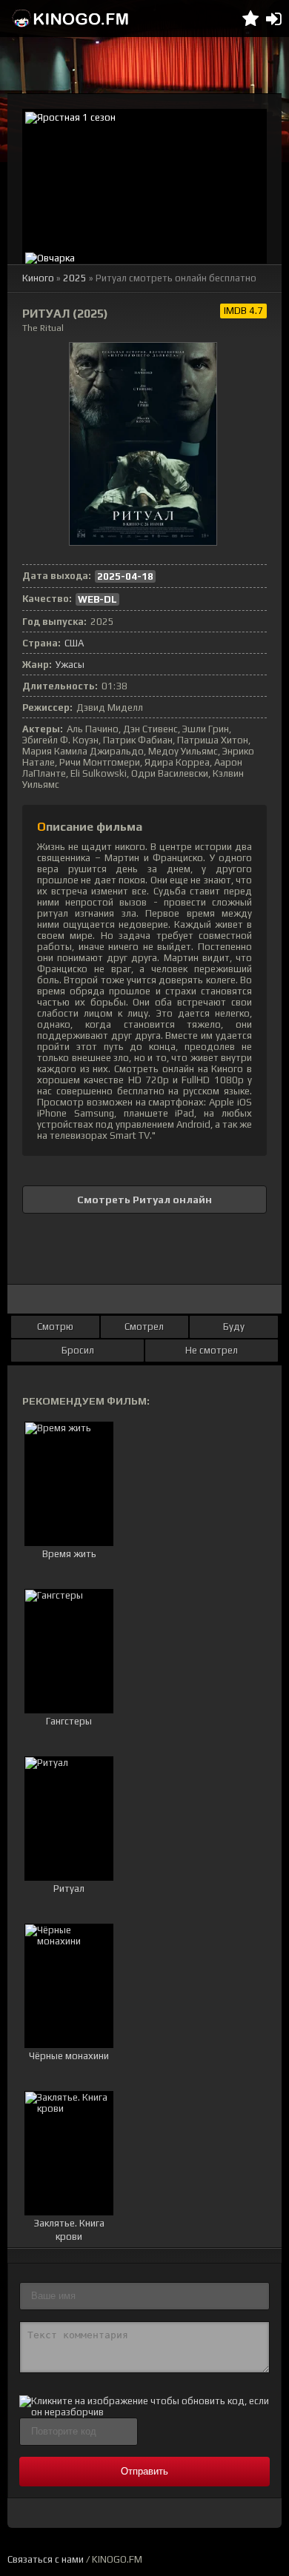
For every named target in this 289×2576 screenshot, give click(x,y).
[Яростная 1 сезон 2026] (144, 179)
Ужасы (70, 665)
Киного (38, 278)
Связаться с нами (46, 2559)
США (74, 643)
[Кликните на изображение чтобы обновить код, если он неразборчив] (144, 2412)
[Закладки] (250, 19)
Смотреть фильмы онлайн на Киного (70, 19)
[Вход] (274, 19)
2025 (75, 278)
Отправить (144, 2471)
